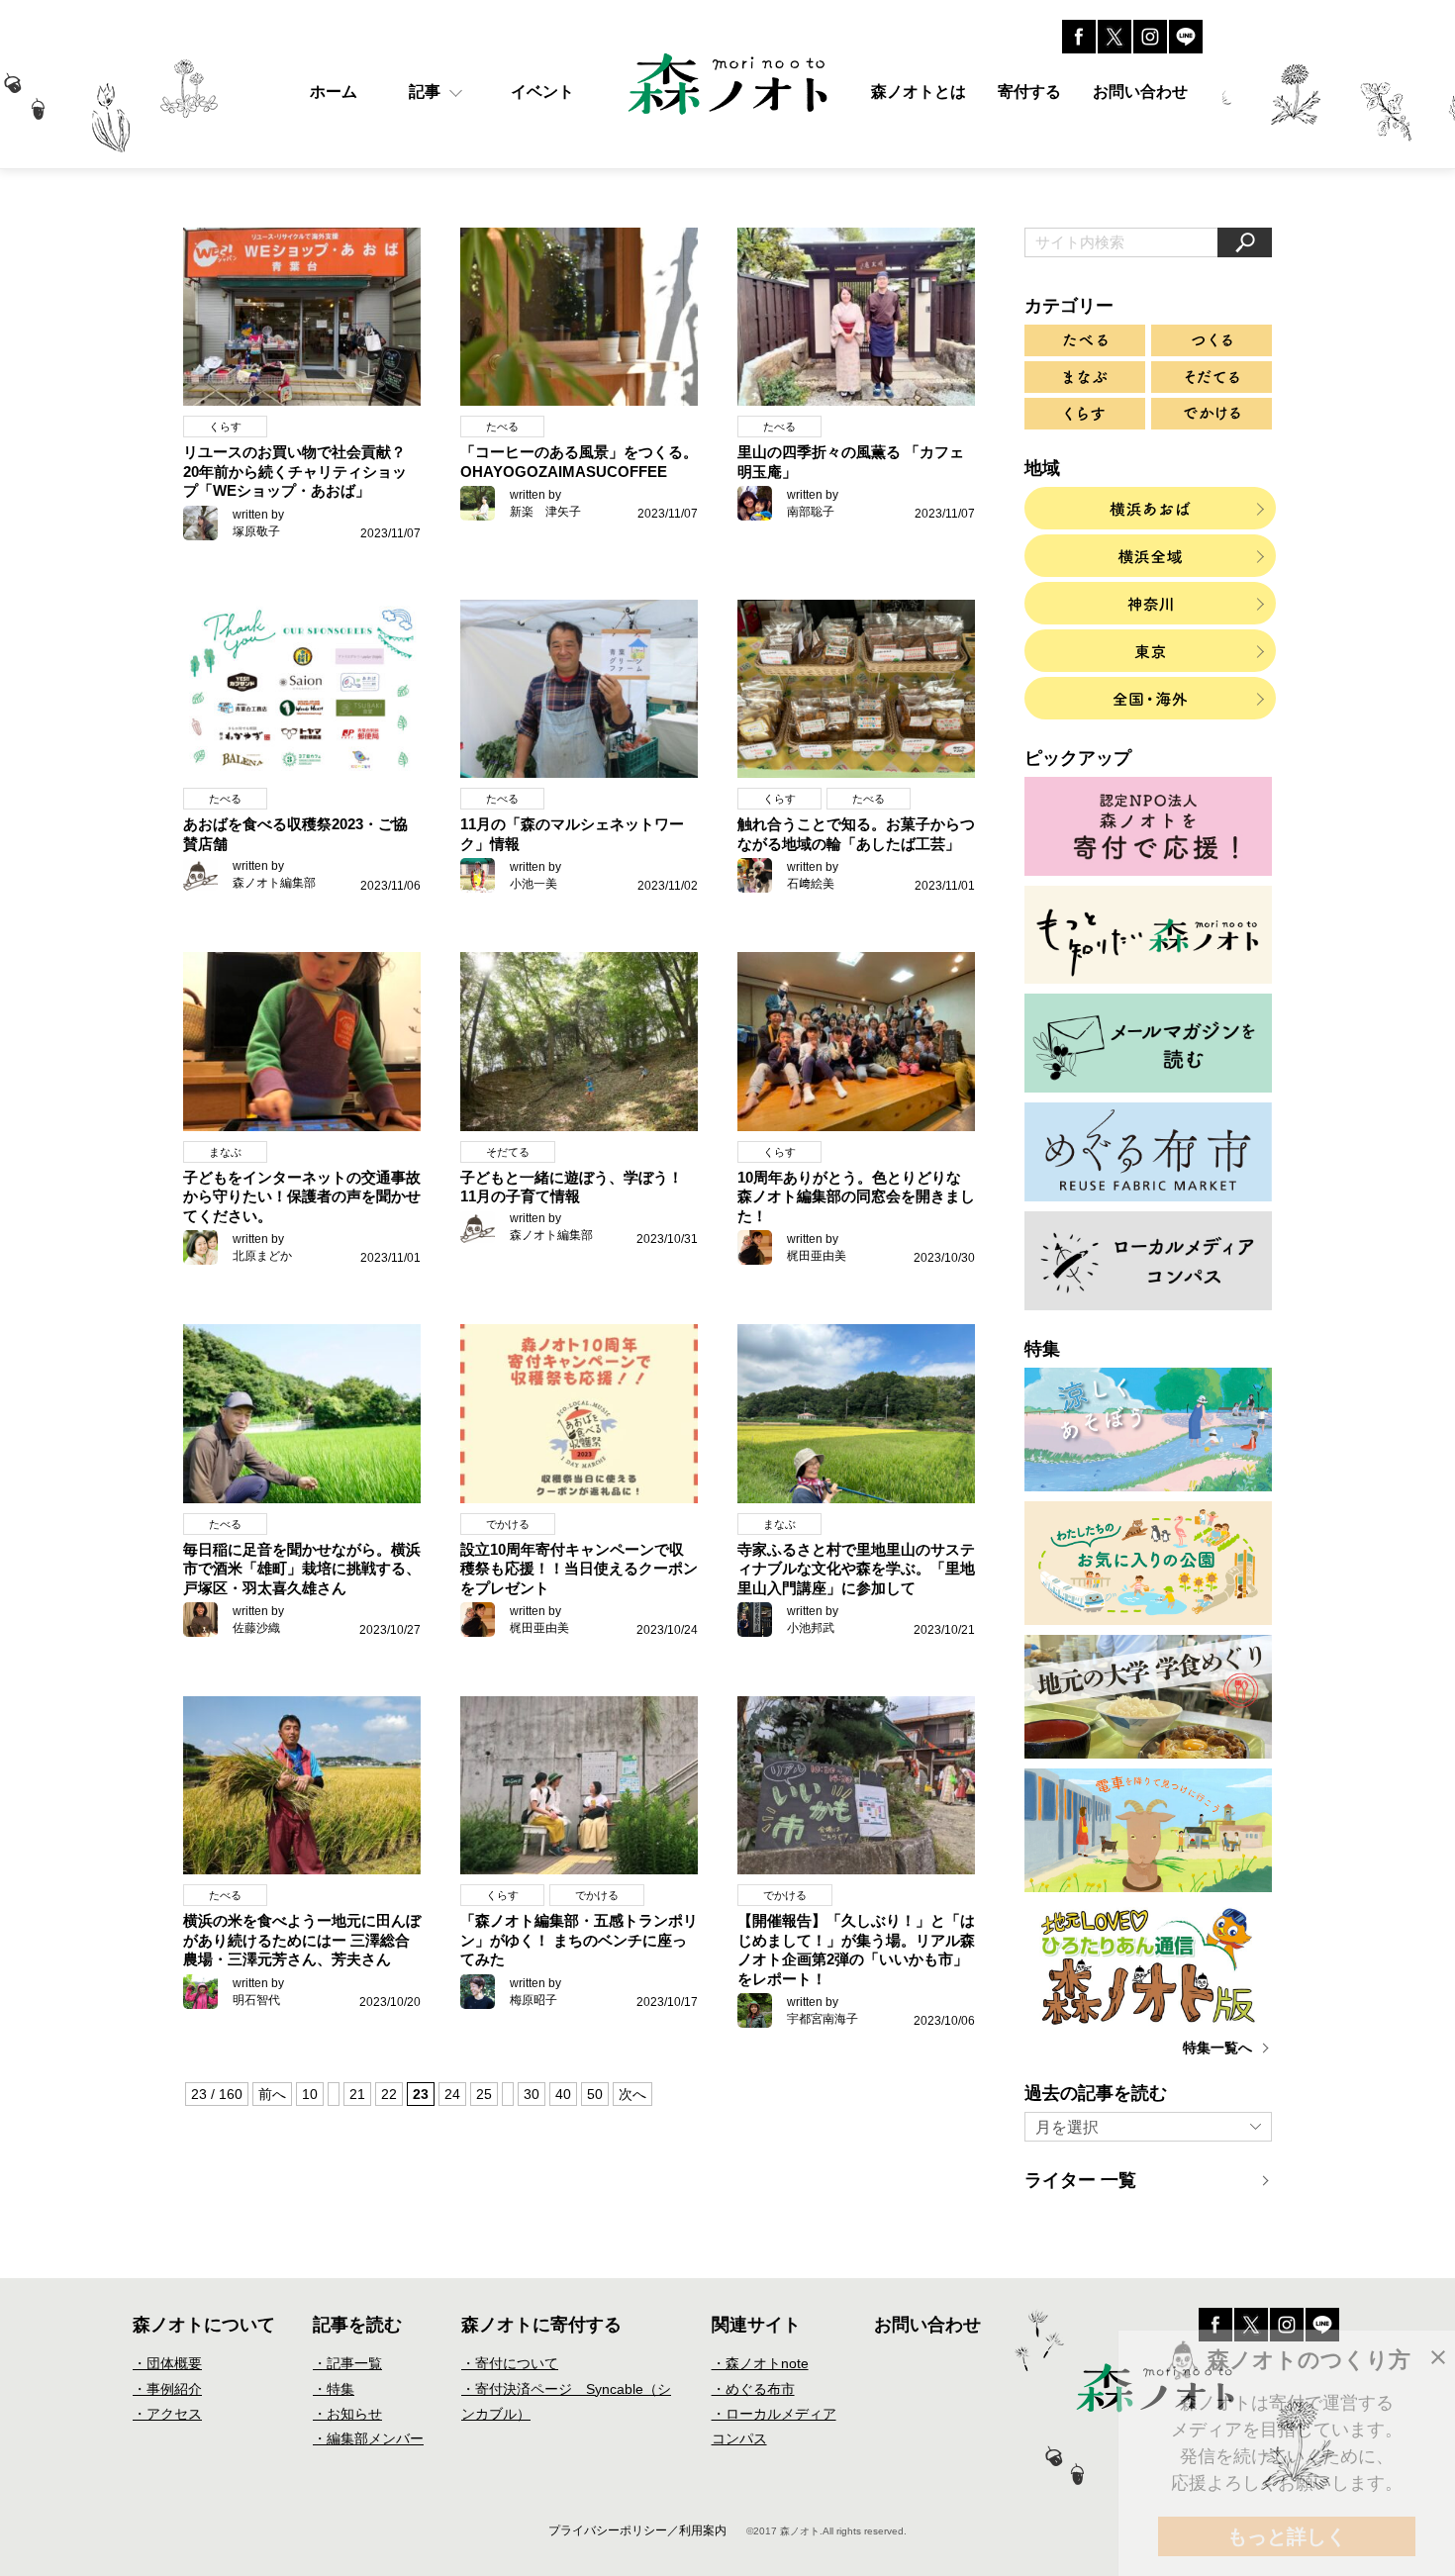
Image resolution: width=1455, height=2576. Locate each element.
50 (595, 2094)
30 (532, 2094)
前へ (272, 2094)
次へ (632, 2094)
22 (389, 2094)
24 (452, 2094)
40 (563, 2094)
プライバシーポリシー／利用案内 (637, 2530)
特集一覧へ (1217, 2048)
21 (357, 2094)
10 (310, 2094)
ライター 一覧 (1080, 2180)
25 (484, 2094)
